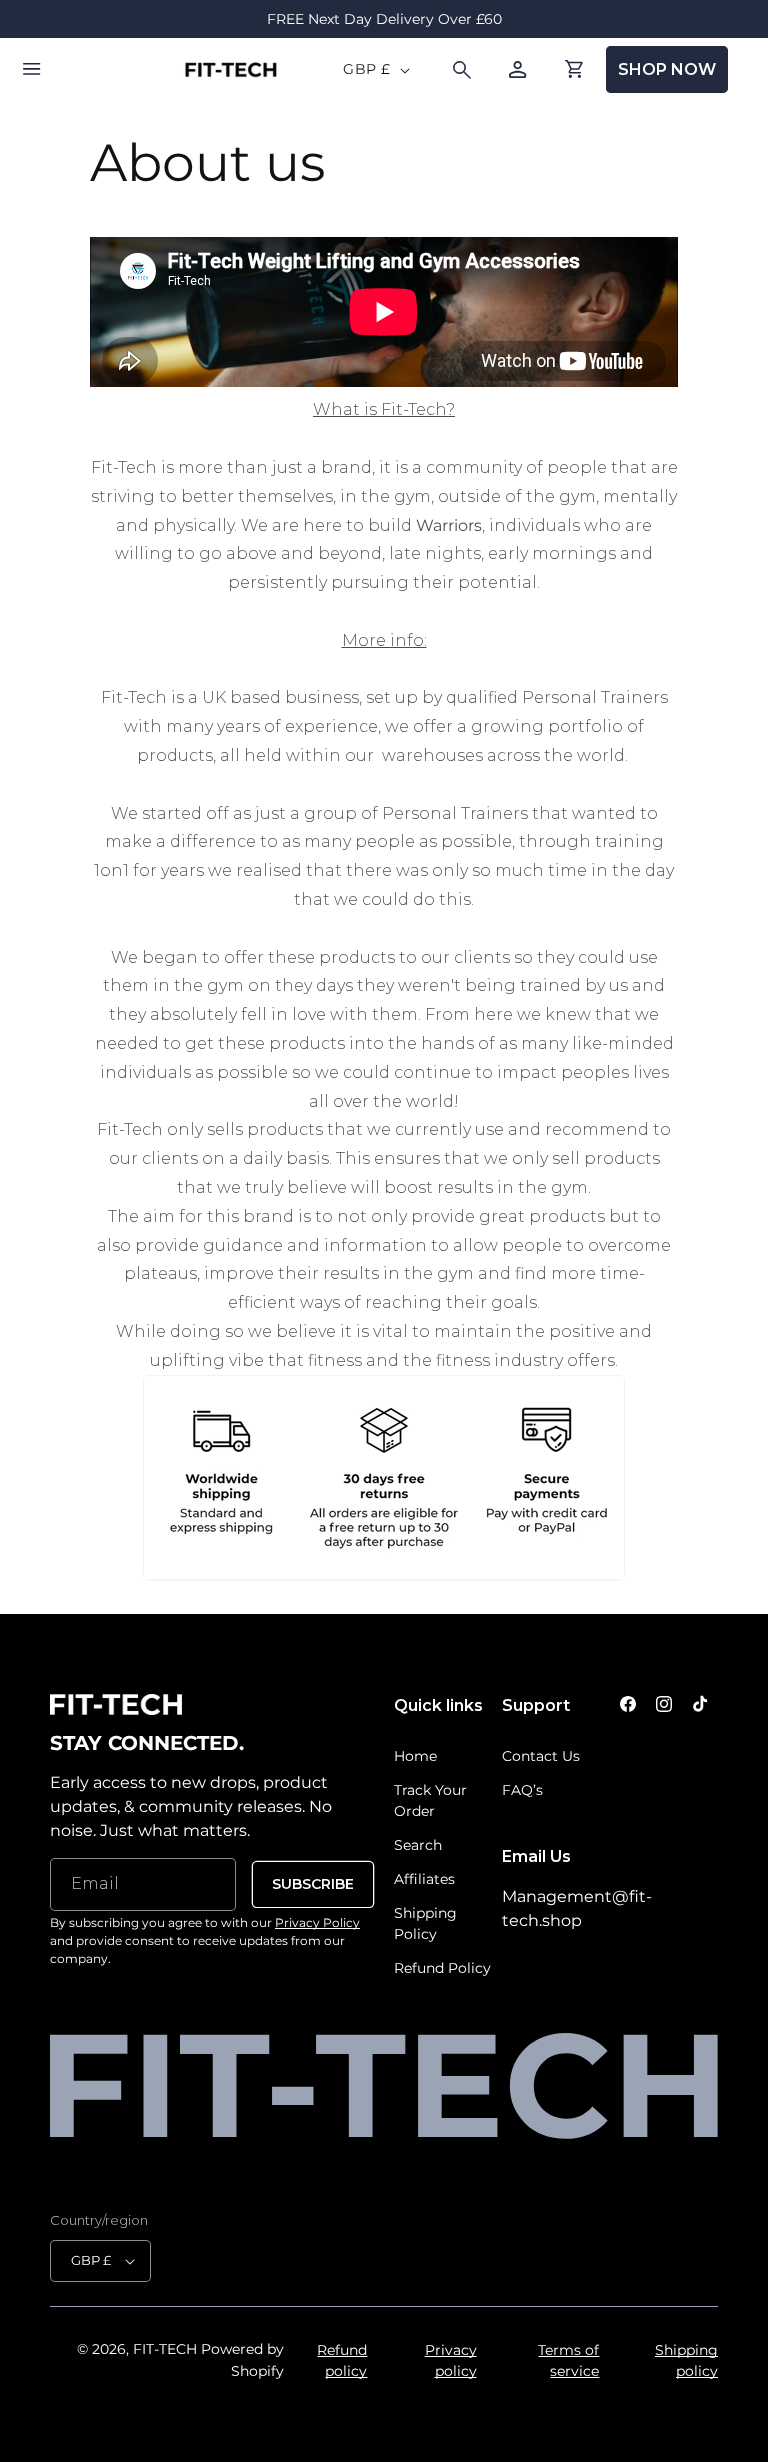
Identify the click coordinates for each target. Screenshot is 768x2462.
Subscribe (313, 1884)
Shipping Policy (425, 1923)
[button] (32, 70)
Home (415, 1756)
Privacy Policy (317, 1922)
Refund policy (342, 2360)
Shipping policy (686, 2360)
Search (418, 1845)
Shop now (667, 69)
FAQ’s (522, 1790)
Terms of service (568, 2360)
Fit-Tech (165, 2349)
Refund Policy (442, 1968)
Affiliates (424, 1879)
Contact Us (541, 1756)
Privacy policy (450, 2360)
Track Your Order (430, 1800)
